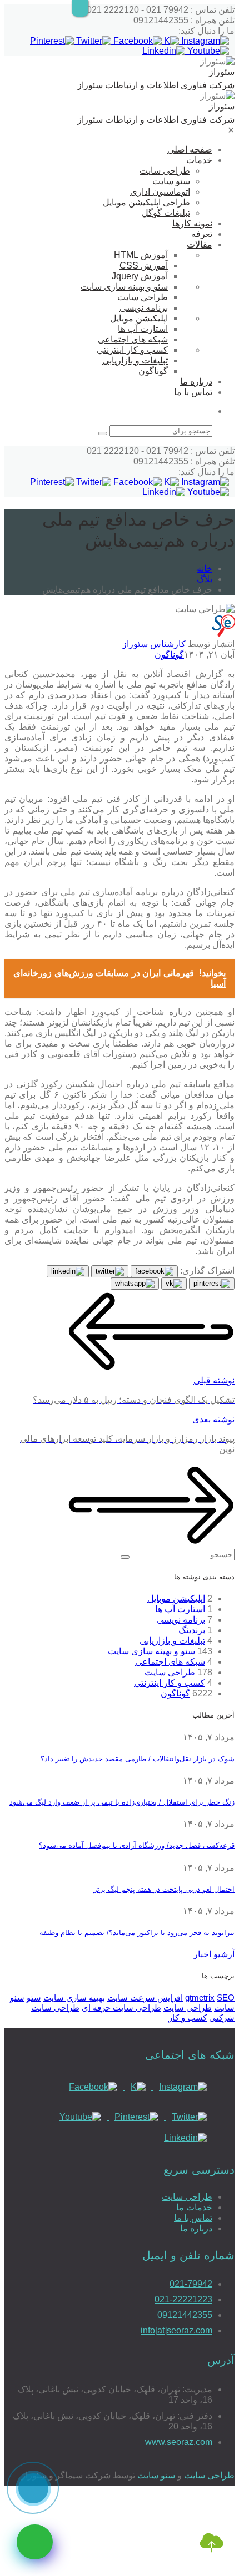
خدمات (199, 160)
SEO (226, 1997)
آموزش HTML (141, 255)
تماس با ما (193, 392)
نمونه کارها (192, 223)
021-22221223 (183, 2299)
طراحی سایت (165, 171)
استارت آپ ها (143, 329)
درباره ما (196, 382)
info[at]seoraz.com (176, 2330)
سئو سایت (171, 181)
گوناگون (153, 371)
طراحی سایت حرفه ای (121, 2007)
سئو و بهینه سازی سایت (124, 287)
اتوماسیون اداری (160, 192)
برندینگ (192, 1630)
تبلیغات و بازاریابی (135, 360)
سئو (34, 1997)
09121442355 (185, 2315)
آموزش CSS (144, 266)
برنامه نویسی (144, 308)
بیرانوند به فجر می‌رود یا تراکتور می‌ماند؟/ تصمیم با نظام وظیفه (137, 1933)
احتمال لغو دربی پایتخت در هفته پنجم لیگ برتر (164, 1889)
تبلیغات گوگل (166, 213)
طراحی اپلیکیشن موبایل (146, 202)
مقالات (200, 244)
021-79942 (191, 2284)
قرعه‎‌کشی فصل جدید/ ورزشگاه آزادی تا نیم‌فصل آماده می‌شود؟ (137, 1845)
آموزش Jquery (140, 276)
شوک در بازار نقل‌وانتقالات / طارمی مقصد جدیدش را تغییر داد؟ (138, 1759)
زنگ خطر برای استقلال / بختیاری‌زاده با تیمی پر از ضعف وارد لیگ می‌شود (122, 1802)
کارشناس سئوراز (154, 644)
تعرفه (202, 234)
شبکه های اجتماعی (133, 339)
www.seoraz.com (179, 2442)
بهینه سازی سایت (74, 1997)
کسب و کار (188, 2017)
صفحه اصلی (190, 150)
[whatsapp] (35, 2542)
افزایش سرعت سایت (145, 1997)
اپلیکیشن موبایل (139, 318)
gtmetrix (200, 1997)
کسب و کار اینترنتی (132, 350)
